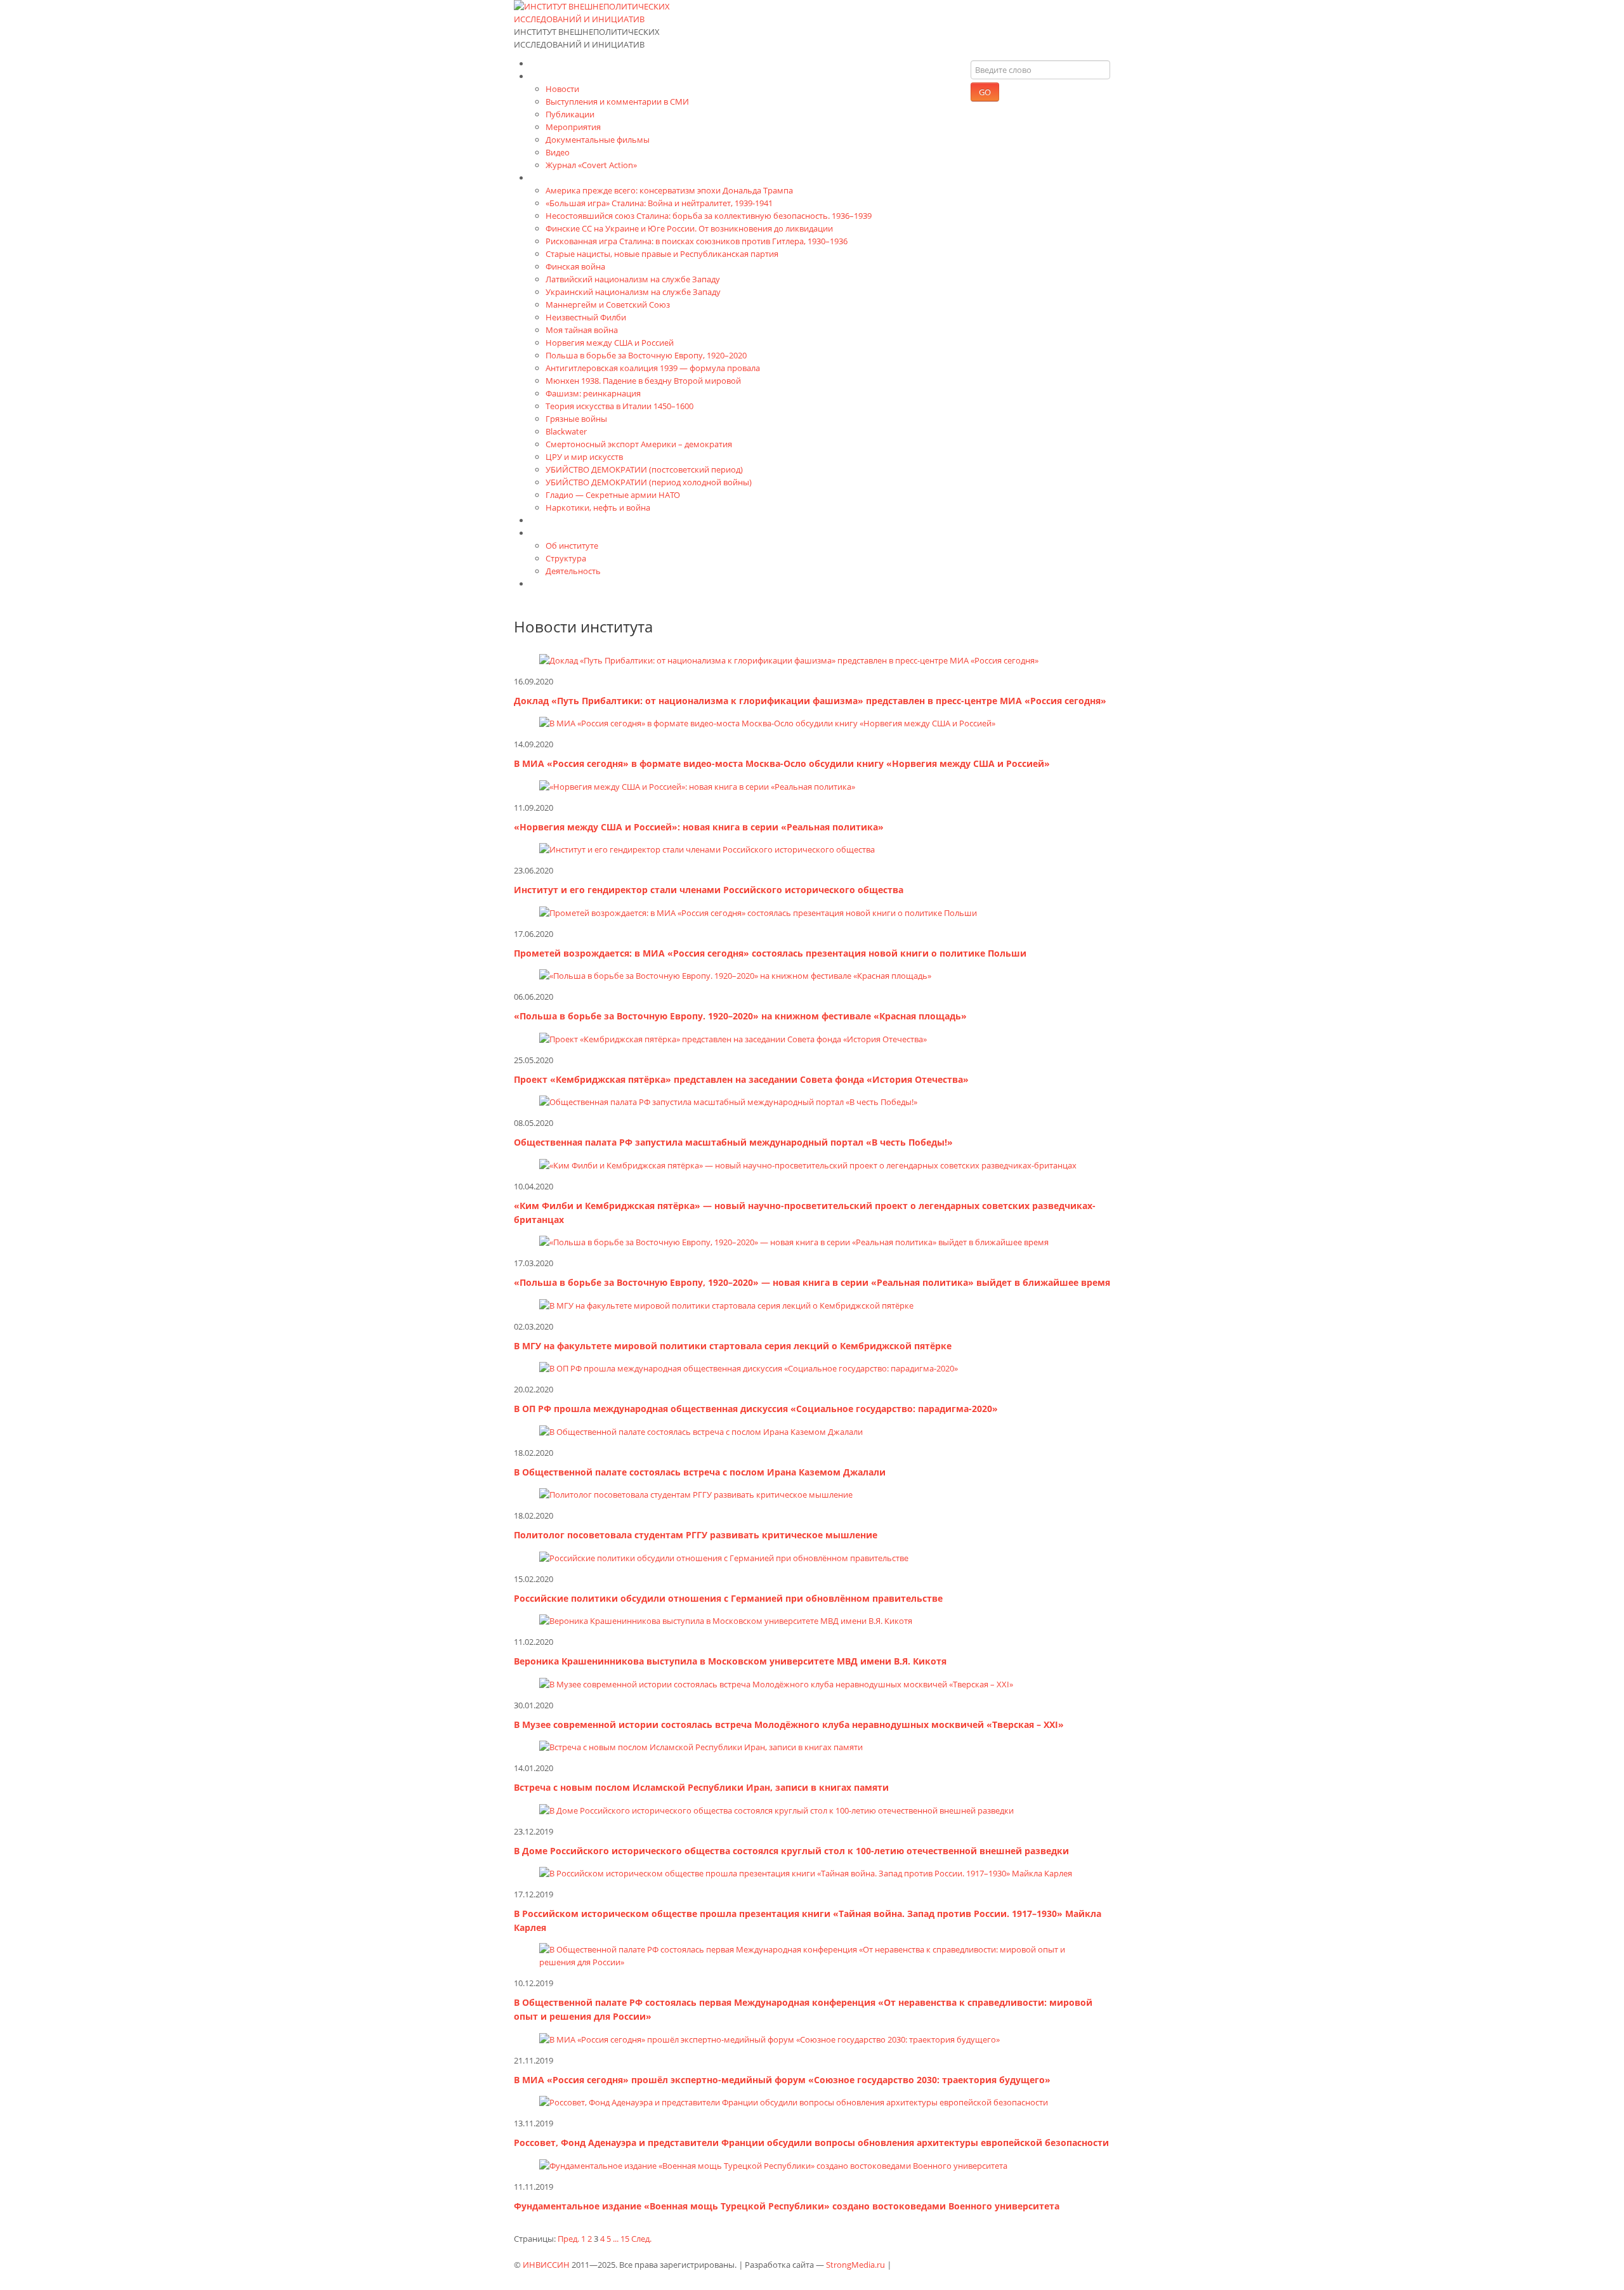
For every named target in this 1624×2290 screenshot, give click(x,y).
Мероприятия (573, 127)
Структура (566, 558)
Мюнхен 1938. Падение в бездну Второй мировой (643, 381)
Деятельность (573, 571)
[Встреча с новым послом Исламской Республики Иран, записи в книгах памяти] (701, 1746)
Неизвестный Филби (586, 317)
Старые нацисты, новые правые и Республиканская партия (662, 254)
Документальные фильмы (598, 140)
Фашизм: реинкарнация (593, 393)
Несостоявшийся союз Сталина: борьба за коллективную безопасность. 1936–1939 (709, 216)
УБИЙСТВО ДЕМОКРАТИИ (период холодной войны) (649, 482)
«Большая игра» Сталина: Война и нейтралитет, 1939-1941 (659, 203)
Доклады (549, 520)
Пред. (568, 2239)
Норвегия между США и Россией (610, 343)
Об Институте (560, 533)
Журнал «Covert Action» (591, 165)
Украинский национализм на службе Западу (633, 292)
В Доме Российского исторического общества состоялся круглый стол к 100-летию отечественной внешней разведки (791, 1851)
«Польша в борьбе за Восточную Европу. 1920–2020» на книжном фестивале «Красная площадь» (740, 1016)
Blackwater (566, 431)
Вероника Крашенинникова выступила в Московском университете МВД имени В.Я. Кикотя (730, 1661)
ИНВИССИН (546, 2265)
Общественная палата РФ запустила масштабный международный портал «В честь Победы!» (733, 1142)
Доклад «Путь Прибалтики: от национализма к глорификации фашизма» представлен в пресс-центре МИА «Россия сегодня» (810, 701)
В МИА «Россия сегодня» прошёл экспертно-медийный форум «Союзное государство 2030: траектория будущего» (782, 2080)
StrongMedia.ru (855, 2265)
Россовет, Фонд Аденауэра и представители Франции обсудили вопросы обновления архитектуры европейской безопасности (811, 2143)
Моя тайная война (582, 330)
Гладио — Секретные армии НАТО (613, 495)
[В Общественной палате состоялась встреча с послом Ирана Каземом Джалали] (701, 1430)
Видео (558, 152)
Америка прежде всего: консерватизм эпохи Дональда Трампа (669, 190)
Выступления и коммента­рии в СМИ (617, 101)
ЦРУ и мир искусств (584, 457)
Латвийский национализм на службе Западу (633, 279)
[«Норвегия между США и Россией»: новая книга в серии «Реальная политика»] (697, 785)
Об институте (572, 546)
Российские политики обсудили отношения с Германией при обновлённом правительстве (728, 1598)
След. (641, 2239)
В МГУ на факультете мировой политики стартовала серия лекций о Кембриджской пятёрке (733, 1346)
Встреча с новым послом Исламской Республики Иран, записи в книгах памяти (701, 1787)
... (616, 2239)
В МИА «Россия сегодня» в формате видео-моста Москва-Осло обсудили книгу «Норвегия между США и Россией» (782, 763)
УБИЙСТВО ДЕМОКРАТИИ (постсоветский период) (644, 469)
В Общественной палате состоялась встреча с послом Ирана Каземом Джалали (700, 1472)
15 (625, 2239)
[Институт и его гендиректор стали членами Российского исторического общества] (707, 849)
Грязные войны (576, 419)
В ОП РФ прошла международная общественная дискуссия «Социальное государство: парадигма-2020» (756, 1409)
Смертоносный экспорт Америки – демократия (639, 444)
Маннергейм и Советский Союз (608, 304)
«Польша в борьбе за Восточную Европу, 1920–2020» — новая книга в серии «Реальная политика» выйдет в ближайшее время (812, 1282)
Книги (543, 177)
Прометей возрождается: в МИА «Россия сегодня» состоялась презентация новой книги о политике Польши (770, 953)
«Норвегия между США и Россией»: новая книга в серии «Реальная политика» (699, 827)
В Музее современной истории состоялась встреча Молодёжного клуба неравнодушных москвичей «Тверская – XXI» (789, 1724)
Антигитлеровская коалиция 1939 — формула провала (653, 368)
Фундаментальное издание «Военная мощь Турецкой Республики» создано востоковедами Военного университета (787, 2206)
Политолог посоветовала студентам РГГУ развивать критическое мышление (696, 1535)
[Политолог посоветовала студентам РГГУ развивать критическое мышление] (696, 1494)
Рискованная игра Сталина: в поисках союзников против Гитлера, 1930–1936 (697, 241)
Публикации (570, 114)
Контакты (551, 583)
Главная (547, 63)
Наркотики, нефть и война (598, 507)
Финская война (575, 266)
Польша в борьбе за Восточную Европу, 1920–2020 (646, 355)
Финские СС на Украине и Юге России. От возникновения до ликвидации (689, 228)
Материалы (555, 76)
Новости (562, 89)
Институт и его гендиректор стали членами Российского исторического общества (709, 890)
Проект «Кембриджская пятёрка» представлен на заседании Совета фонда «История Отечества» (741, 1079)
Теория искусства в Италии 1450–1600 (619, 406)
